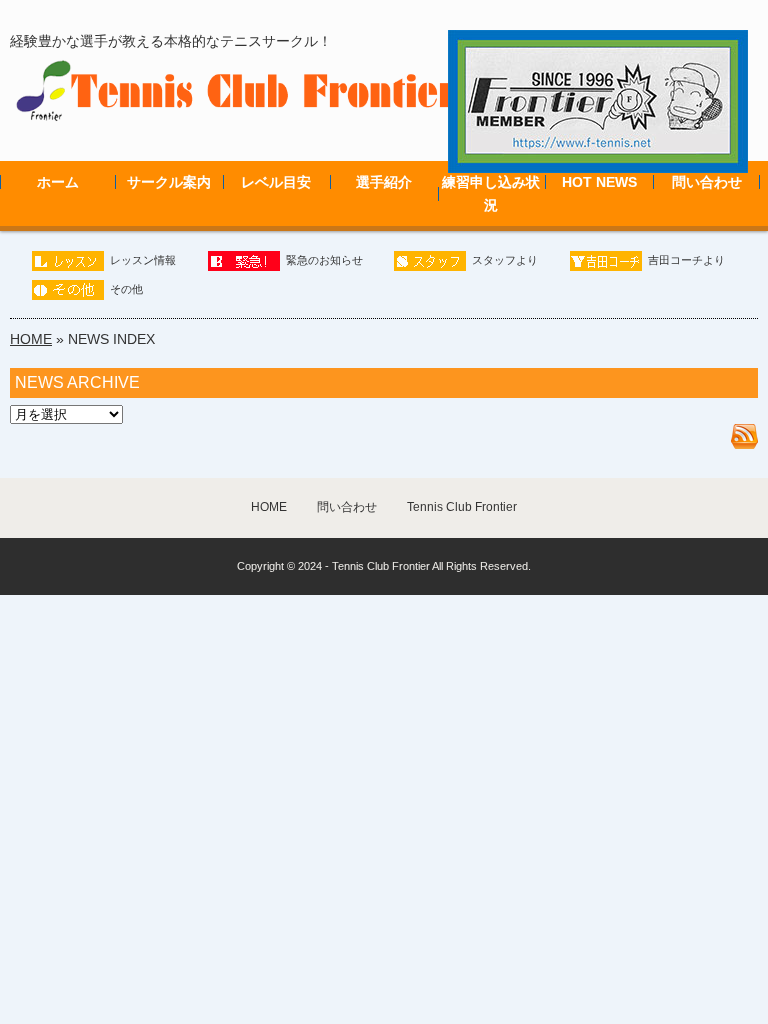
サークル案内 (169, 182)
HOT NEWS (599, 182)
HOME (31, 339)
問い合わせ (707, 182)
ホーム (58, 182)
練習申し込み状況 (491, 193)
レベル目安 (276, 182)
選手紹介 (384, 182)
